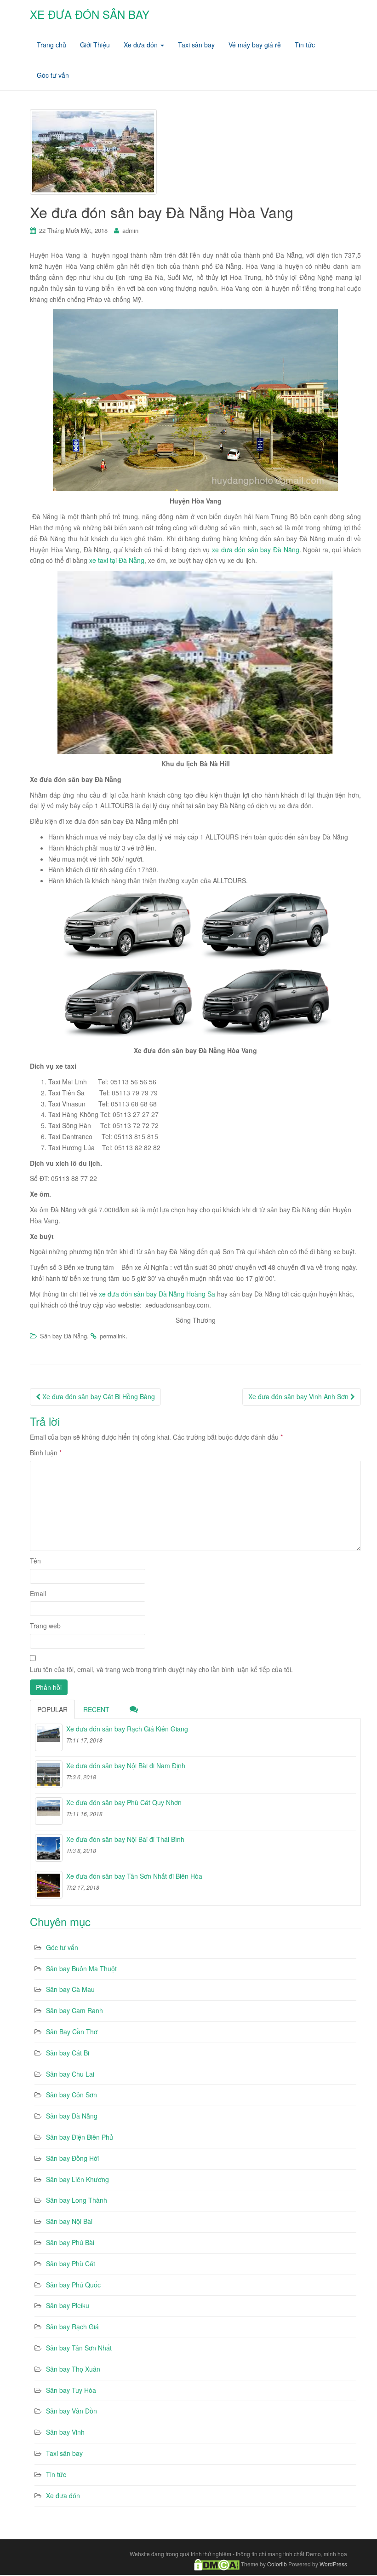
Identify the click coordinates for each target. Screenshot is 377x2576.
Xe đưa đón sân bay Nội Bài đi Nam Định (126, 1766)
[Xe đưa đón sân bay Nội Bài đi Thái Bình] (49, 1848)
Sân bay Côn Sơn (71, 2095)
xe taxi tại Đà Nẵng (117, 560)
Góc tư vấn (53, 75)
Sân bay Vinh (65, 2432)
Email (38, 1593)
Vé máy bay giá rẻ (255, 45)
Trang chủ (51, 45)
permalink (113, 1336)
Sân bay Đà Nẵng (63, 1336)
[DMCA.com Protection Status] (217, 2563)
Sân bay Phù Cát (71, 2263)
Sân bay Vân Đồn (71, 2411)
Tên (35, 1561)
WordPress (333, 2563)
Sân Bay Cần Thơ (72, 2032)
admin (130, 230)
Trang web (45, 1626)
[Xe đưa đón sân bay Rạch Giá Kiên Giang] (49, 1737)
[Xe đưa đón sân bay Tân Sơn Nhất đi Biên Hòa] (49, 1885)
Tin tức (305, 45)
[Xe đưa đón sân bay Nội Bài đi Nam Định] (49, 1774)
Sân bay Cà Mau (70, 1989)
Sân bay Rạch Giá (72, 2327)
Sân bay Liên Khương (77, 2179)
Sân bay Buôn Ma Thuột (81, 1968)
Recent (96, 1709)
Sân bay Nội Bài (69, 2221)
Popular (52, 1709)
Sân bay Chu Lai (70, 2074)
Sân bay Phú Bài (70, 2242)
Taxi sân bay (196, 45)
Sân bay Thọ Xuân (73, 2369)
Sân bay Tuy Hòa (71, 2390)
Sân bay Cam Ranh (74, 2010)
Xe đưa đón (142, 45)
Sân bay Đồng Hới (72, 2158)
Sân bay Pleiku (68, 2305)
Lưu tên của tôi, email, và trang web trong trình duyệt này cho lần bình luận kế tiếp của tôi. (161, 1669)
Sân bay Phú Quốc (73, 2285)
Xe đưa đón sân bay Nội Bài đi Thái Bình (125, 1839)
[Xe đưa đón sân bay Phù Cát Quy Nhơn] (49, 1811)
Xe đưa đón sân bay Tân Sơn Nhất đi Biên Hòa (134, 1876)
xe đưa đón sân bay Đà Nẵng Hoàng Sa (157, 1294)
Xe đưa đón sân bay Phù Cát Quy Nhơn (124, 1802)
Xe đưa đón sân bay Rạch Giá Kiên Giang (127, 1729)
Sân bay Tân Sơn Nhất (79, 2348)
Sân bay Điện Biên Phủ (80, 2137)
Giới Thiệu (95, 45)
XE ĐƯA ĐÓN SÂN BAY (90, 14)
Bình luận (46, 1453)
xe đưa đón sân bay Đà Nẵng (256, 550)
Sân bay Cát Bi (68, 2053)
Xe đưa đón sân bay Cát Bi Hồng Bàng (98, 1396)
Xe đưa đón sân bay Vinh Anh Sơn (299, 1396)
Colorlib (277, 2563)
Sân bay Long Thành (77, 2200)
